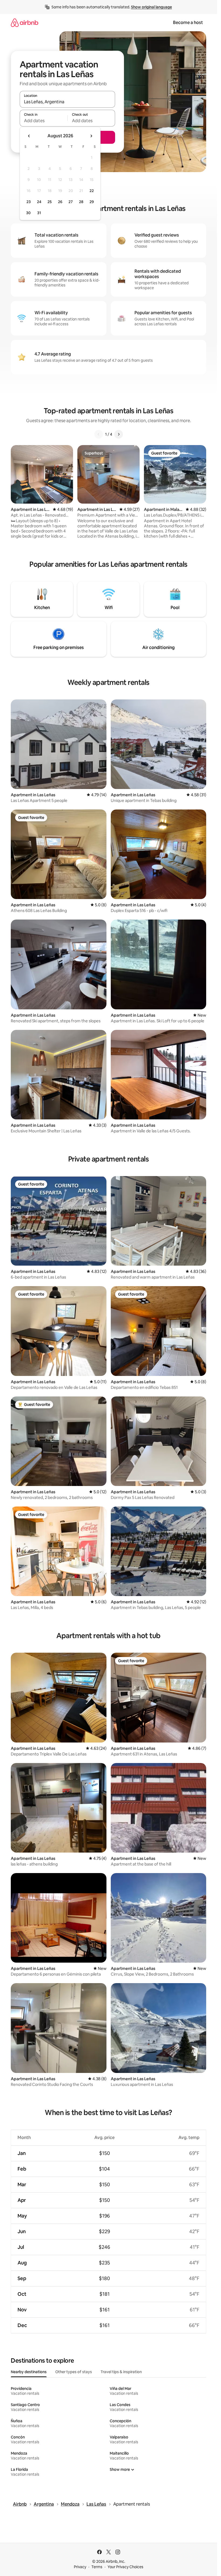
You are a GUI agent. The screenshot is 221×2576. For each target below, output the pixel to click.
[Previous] (99, 434)
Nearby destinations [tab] (29, 2372)
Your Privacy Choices (125, 2567)
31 (39, 213)
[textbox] (44, 121)
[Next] (119, 434)
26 (60, 202)
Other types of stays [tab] (74, 2372)
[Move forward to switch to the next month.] (91, 136)
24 (39, 202)
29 (92, 202)
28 (81, 202)
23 (29, 202)
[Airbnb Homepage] (25, 23)
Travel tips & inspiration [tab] (121, 2372)
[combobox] (67, 102)
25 (50, 202)
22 (92, 191)
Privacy (80, 2567)
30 (28, 213)
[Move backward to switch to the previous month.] (29, 136)
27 (71, 202)
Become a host (188, 23)
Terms (97, 2567)
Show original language (151, 7)
